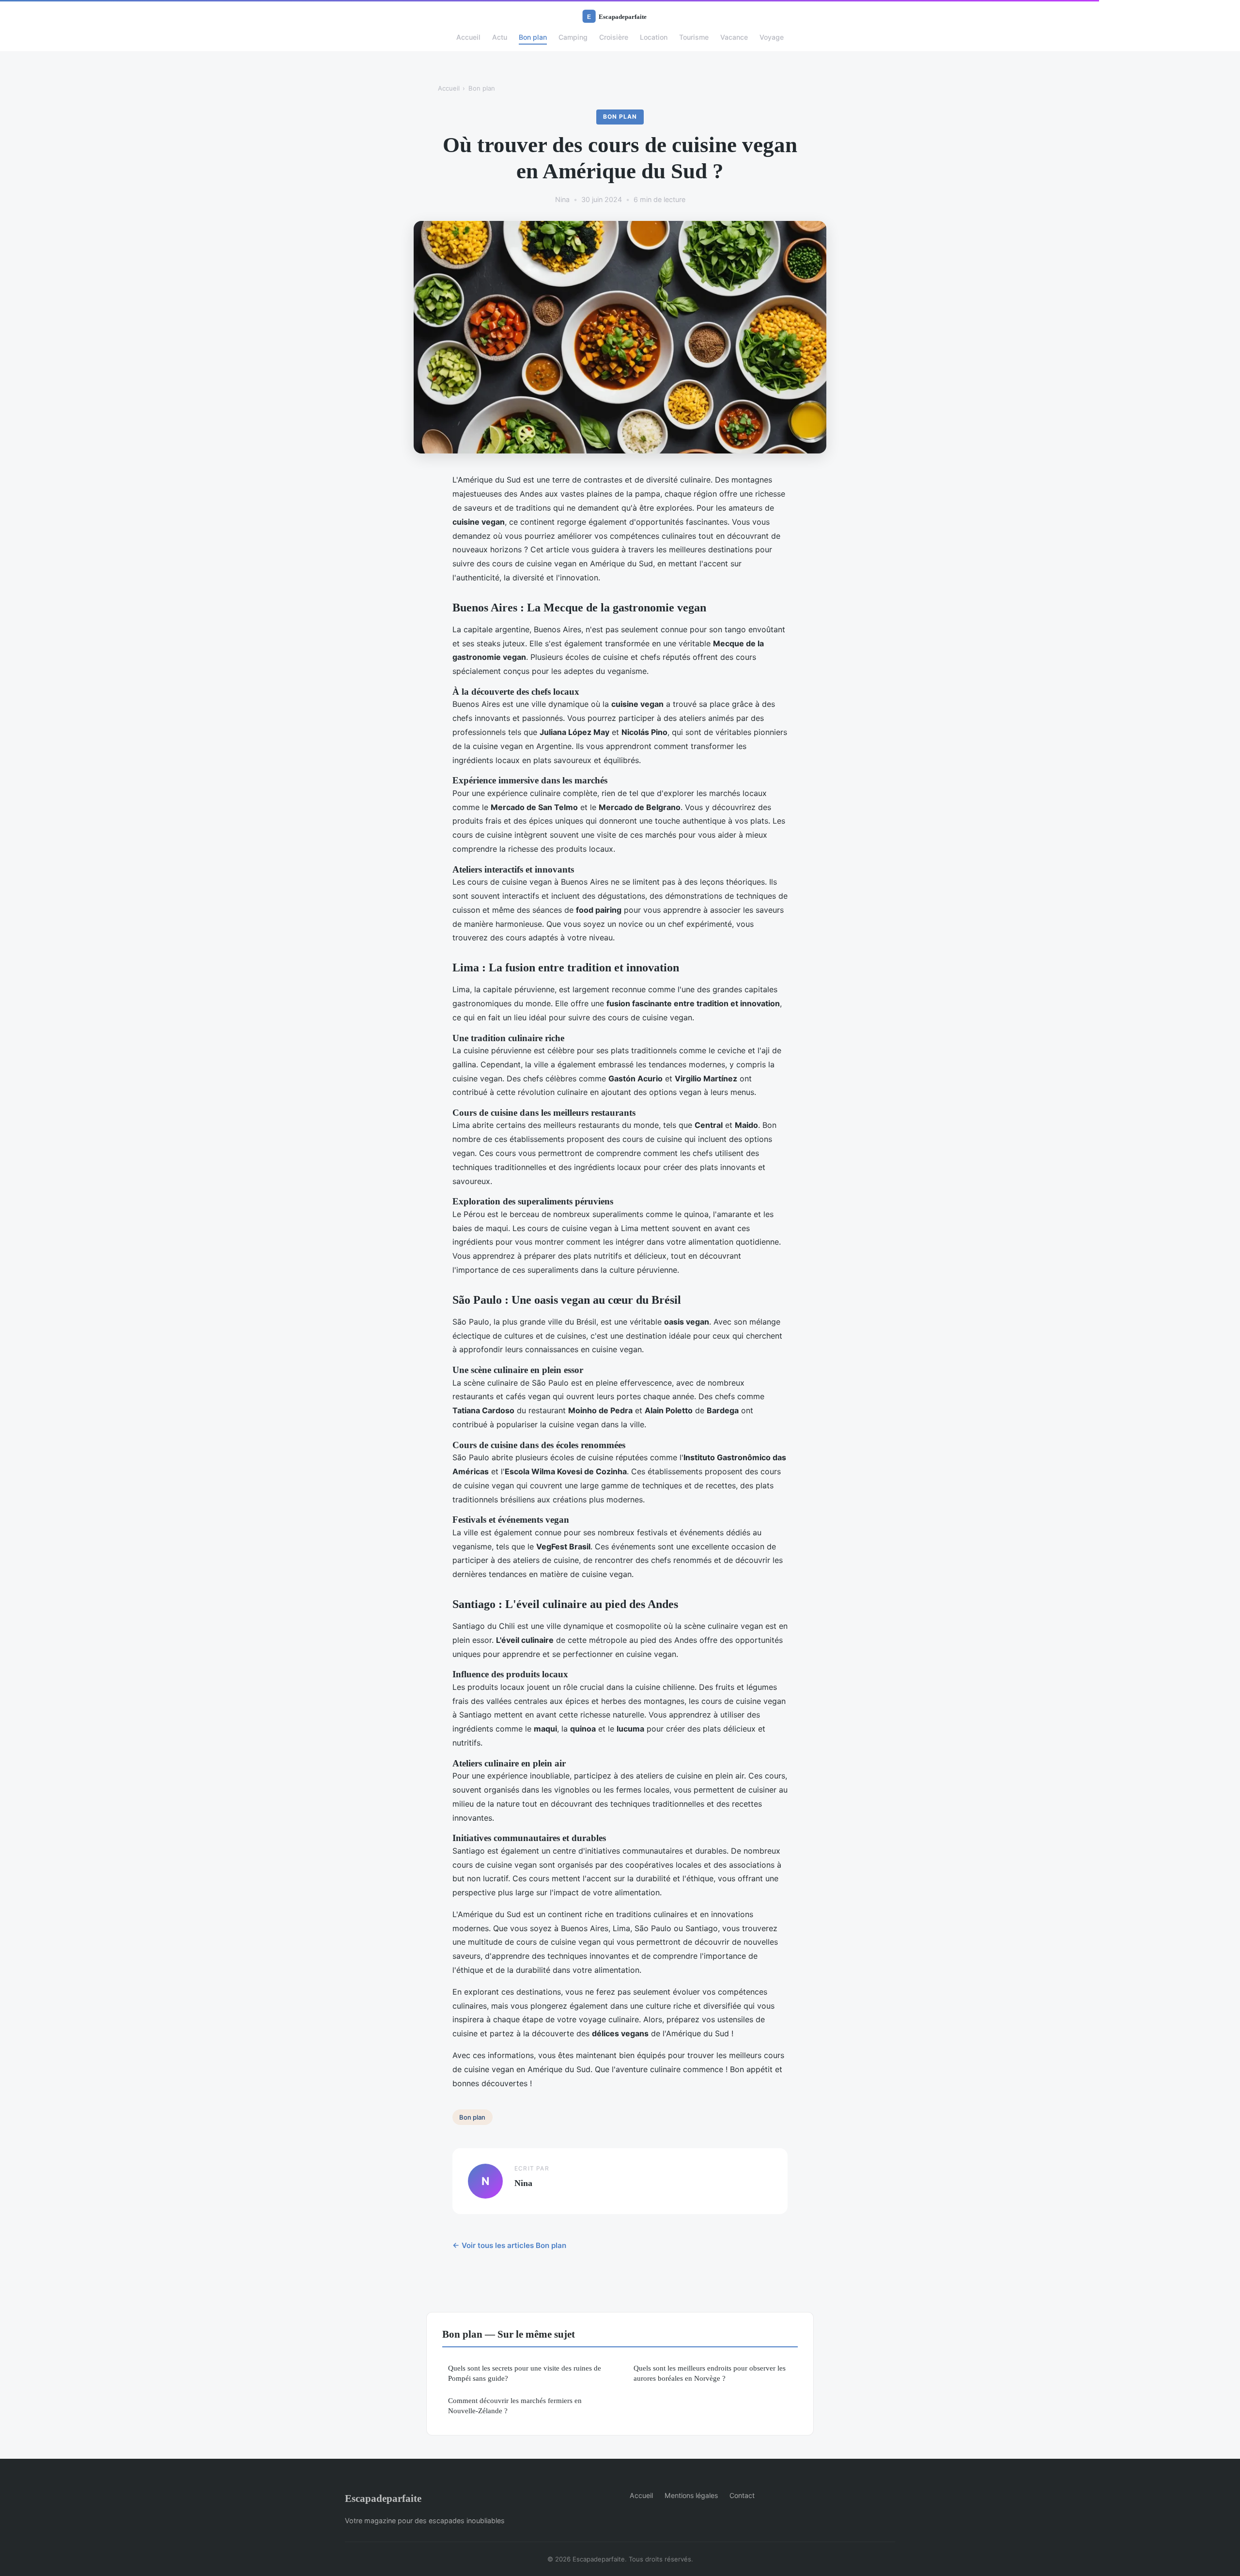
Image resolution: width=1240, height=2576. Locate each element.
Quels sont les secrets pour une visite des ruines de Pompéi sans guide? (525, 2373)
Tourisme (694, 37)
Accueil (468, 37)
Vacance (734, 37)
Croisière (614, 37)
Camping (573, 37)
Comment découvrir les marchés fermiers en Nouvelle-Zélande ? (515, 2405)
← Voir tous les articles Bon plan (509, 2245)
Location (654, 37)
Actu (500, 37)
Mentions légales (691, 2495)
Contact (742, 2495)
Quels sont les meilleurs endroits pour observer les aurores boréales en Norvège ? (710, 2373)
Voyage (772, 37)
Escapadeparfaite (383, 2498)
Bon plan (533, 37)
